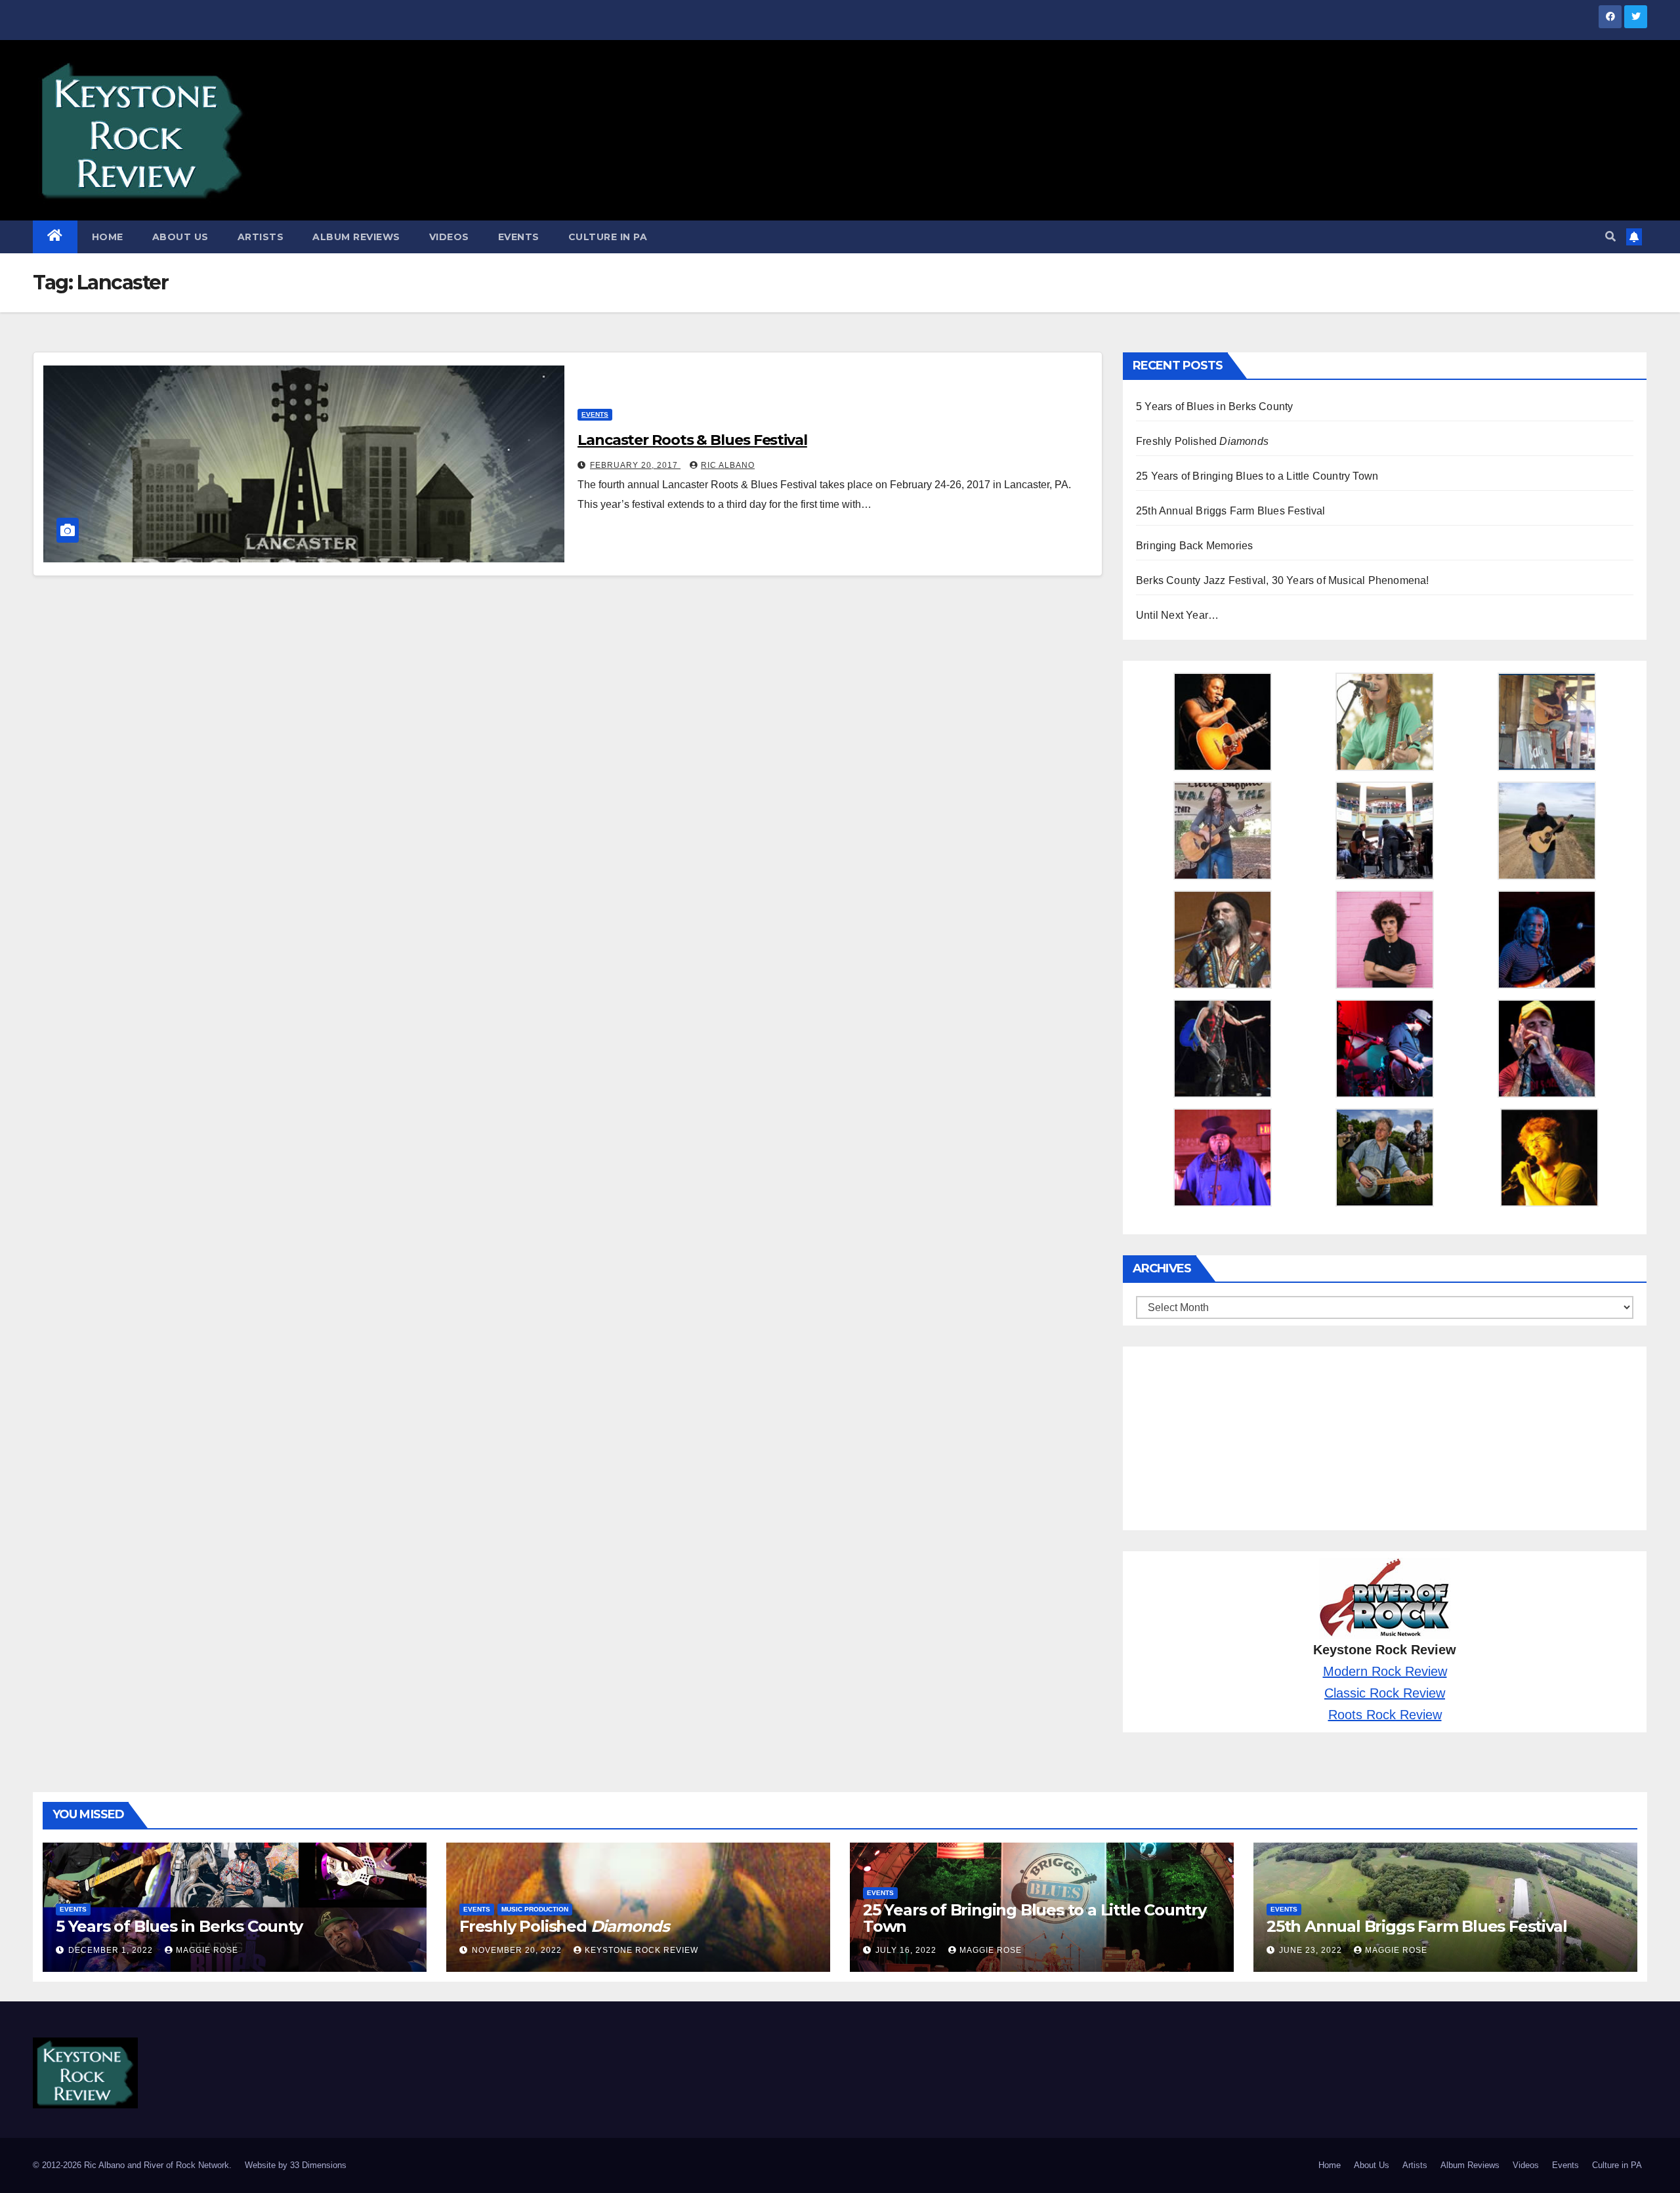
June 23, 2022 (1312, 1950)
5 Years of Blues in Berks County (1214, 407)
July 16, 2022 (907, 1950)
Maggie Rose (207, 1950)
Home (108, 237)
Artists (261, 237)
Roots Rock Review (1385, 1715)
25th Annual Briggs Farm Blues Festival (1231, 511)
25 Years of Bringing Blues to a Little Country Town (1257, 476)
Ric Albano (728, 465)
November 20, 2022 (518, 1950)
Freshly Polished (1202, 441)
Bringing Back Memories (1194, 546)
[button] (1610, 237)
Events (519, 237)
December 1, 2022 (112, 1950)
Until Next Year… (1177, 615)
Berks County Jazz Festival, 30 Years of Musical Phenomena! (1283, 580)
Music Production (535, 1909)
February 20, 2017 (635, 465)
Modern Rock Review (1385, 1671)
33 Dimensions (318, 2165)
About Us (180, 237)
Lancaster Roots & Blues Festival (692, 440)
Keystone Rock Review (641, 1950)
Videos (449, 237)
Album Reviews (356, 237)
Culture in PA (608, 237)
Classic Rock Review (1385, 1693)
